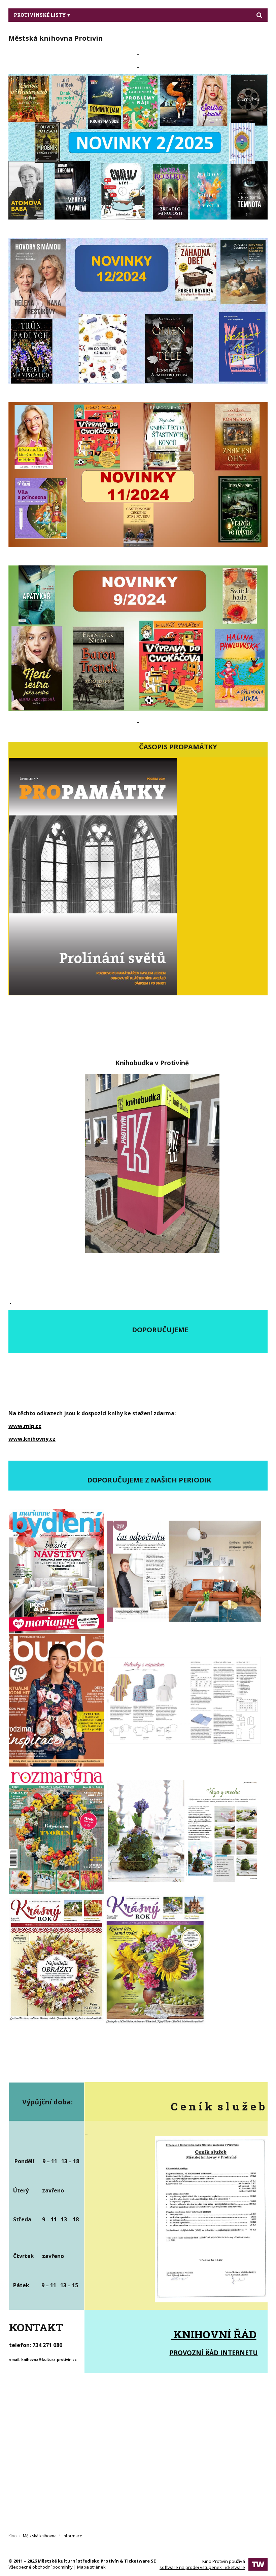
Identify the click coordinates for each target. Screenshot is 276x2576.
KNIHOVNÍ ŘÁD (214, 2334)
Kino (13, 2536)
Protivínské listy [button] (40, 15)
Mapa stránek (91, 2567)
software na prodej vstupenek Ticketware (202, 2567)
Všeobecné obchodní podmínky (41, 2567)
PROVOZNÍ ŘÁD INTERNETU (214, 2353)
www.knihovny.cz (32, 1439)
